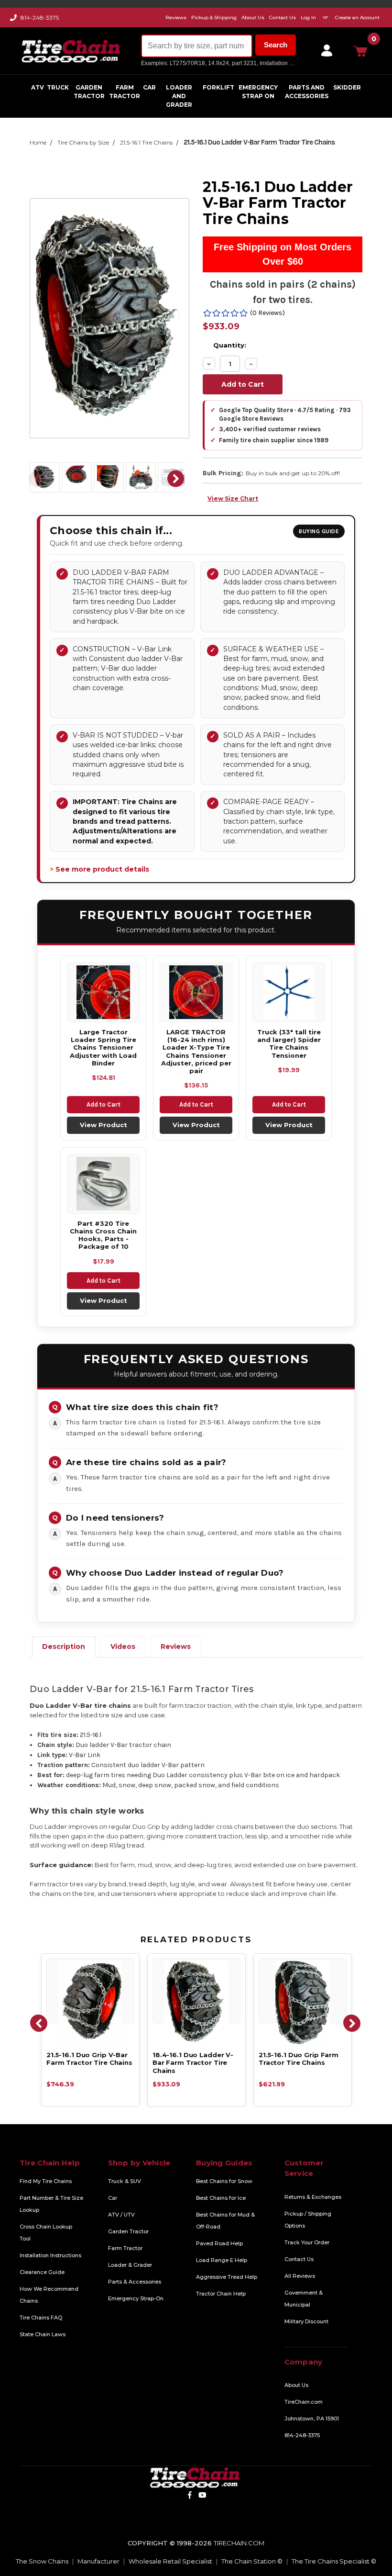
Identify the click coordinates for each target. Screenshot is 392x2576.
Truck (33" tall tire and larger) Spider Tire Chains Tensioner (289, 1044)
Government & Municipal (304, 2299)
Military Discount (306, 2321)
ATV (38, 87)
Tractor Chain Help (221, 2294)
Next (176, 479)
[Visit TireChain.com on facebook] (190, 2495)
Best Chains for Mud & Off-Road (225, 2221)
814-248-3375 (40, 17)
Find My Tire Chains (46, 2181)
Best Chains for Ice (221, 2198)
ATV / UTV (121, 2215)
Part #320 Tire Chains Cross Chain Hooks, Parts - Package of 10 (103, 1235)
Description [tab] (64, 1646)
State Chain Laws (43, 2334)
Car (149, 87)
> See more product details (99, 869)
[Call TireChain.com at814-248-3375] (14, 20)
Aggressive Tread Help (227, 2277)
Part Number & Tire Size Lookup (51, 2204)
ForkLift (218, 87)
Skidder (347, 87)
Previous (37, 479)
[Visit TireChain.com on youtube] (202, 2495)
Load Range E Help (222, 2260)
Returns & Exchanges (313, 2197)
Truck (58, 87)
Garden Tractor (89, 92)
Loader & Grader (130, 2265)
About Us (296, 2385)
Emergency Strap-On (136, 2298)
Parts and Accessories (307, 92)
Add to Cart (103, 1104)
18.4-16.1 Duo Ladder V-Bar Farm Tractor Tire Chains (193, 2063)
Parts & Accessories (135, 2282)
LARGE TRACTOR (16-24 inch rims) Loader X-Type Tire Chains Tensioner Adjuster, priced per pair (196, 1051)
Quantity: (230, 345)
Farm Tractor (125, 92)
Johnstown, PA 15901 (312, 2419)
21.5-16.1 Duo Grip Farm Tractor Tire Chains (299, 2059)
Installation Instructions (50, 2255)
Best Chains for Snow (224, 2181)
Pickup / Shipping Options (308, 2220)
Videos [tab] (123, 1646)
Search (276, 45)
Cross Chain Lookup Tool (46, 2233)
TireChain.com (304, 2402)
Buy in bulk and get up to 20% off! (293, 473)
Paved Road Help (219, 2243)
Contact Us (299, 2259)
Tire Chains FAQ (41, 2318)
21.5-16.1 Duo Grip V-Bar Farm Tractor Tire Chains (89, 2059)
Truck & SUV (125, 2181)
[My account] (325, 51)
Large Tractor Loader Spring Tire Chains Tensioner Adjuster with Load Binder (103, 1047)
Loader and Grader (179, 96)
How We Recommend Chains (49, 2295)
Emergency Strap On (258, 92)
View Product (103, 1125)
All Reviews (300, 2276)
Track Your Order (307, 2242)
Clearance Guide (42, 2272)
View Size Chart (233, 498)
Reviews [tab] (176, 1646)
